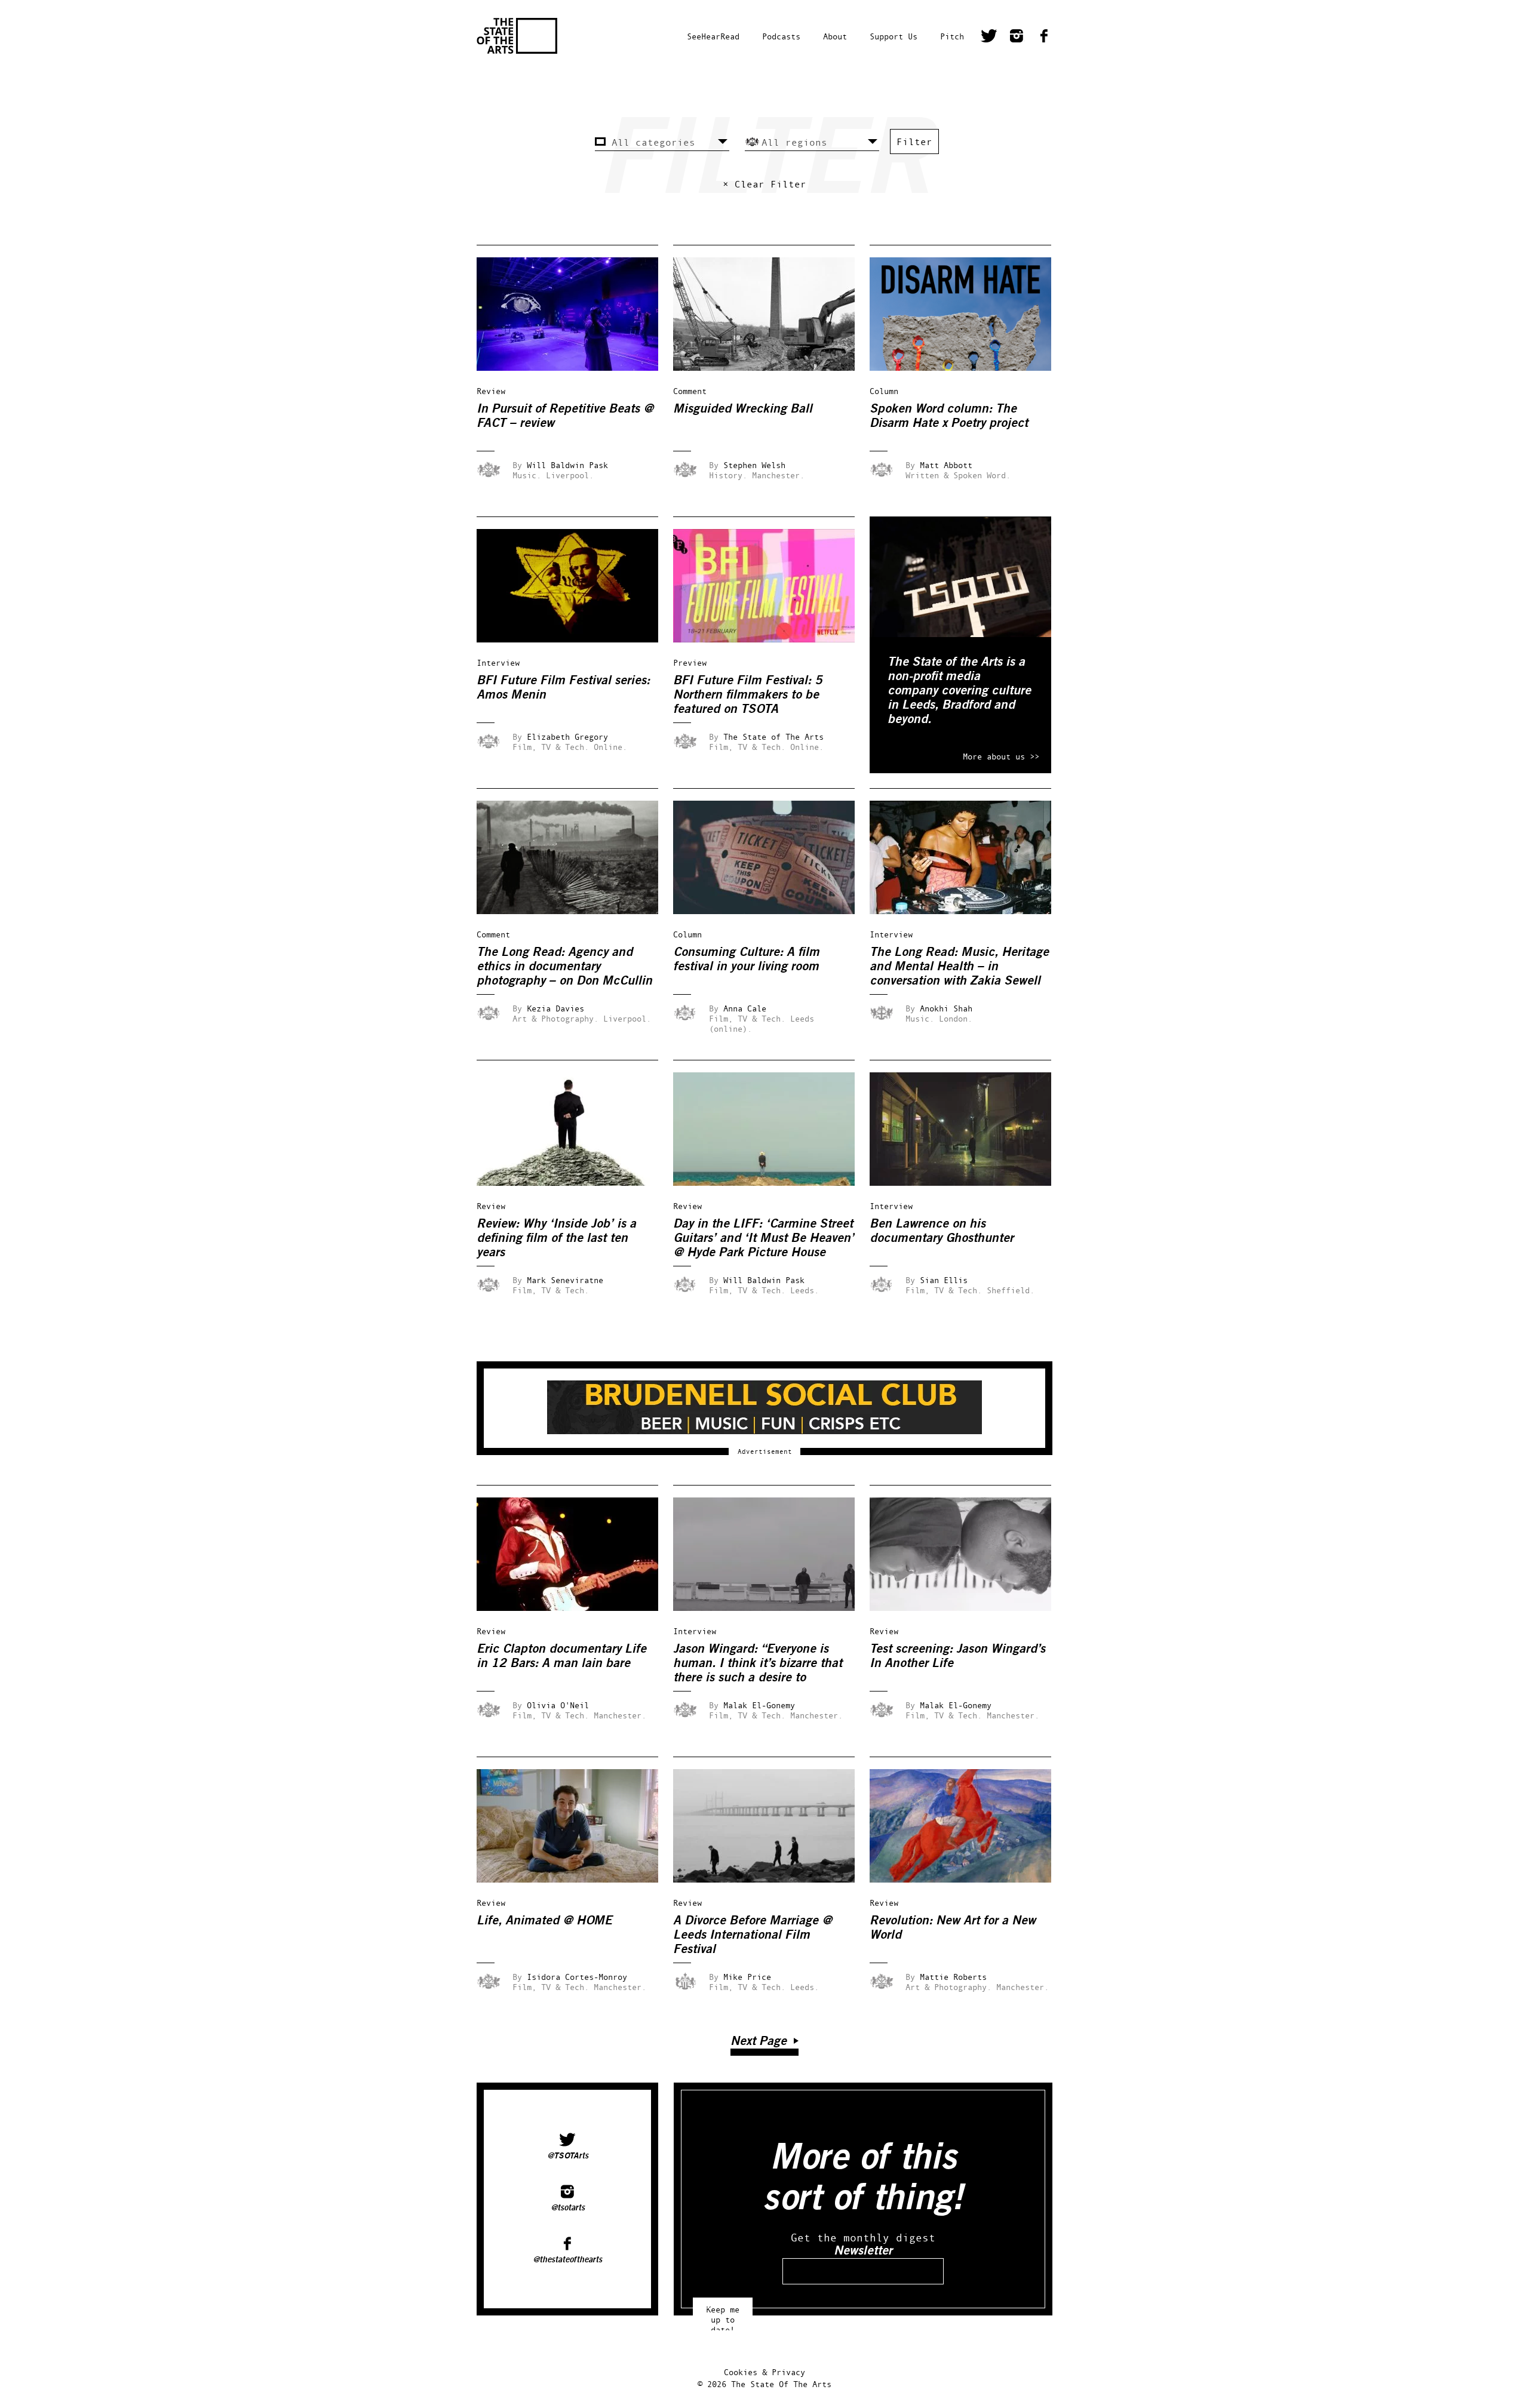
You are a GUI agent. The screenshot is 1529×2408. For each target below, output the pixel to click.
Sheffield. (1011, 1290)
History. (728, 475)
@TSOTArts (568, 2156)
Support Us (894, 36)
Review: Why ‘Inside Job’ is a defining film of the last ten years (556, 1238)
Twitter (989, 38)
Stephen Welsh (754, 465)
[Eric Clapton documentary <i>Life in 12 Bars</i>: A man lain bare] (576, 1608)
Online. (610, 747)
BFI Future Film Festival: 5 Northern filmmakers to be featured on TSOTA (748, 695)
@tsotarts (568, 2208)
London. (956, 1018)
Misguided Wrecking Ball (743, 409)
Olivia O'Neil (558, 1705)
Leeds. (805, 1290)
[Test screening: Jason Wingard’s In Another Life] (969, 1608)
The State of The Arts (773, 736)
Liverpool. (570, 475)
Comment (690, 391)
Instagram (1017, 38)
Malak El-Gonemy (759, 1705)
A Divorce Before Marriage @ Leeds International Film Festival (753, 1935)
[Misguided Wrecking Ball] (772, 367)
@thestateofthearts (567, 2260)
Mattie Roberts (953, 1977)
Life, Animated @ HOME (544, 1920)
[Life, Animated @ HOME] (576, 1879)
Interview (498, 662)
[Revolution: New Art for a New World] (969, 1879)
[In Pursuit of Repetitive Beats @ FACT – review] (576, 367)
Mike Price (747, 1977)
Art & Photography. (555, 1018)
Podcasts (781, 36)
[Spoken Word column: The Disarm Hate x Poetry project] (969, 367)
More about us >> (1001, 756)
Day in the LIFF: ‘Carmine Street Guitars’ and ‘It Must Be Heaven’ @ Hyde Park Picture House (764, 1238)
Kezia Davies (555, 1008)
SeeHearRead (713, 36)
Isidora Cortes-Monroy (577, 1977)
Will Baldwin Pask (567, 465)
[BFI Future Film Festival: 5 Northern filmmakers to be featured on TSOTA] (772, 639)
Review (491, 391)
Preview (690, 662)
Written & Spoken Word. (958, 475)
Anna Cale (745, 1008)
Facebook (1044, 38)
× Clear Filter (764, 184)
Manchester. (778, 475)
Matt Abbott (946, 465)
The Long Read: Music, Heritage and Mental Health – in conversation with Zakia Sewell (959, 966)
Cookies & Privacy (764, 2372)
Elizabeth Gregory (567, 736)
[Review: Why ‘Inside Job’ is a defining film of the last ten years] (576, 1183)
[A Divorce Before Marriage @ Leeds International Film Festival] (772, 1879)
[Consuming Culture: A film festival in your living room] (772, 911)
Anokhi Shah (946, 1008)
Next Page (759, 2041)
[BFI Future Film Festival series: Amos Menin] (576, 639)
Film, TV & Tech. (551, 747)
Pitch (952, 36)
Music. (527, 475)
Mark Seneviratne (565, 1280)
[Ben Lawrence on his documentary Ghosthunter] (969, 1183)
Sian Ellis (944, 1280)
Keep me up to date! (723, 2314)
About (835, 36)
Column (884, 391)
